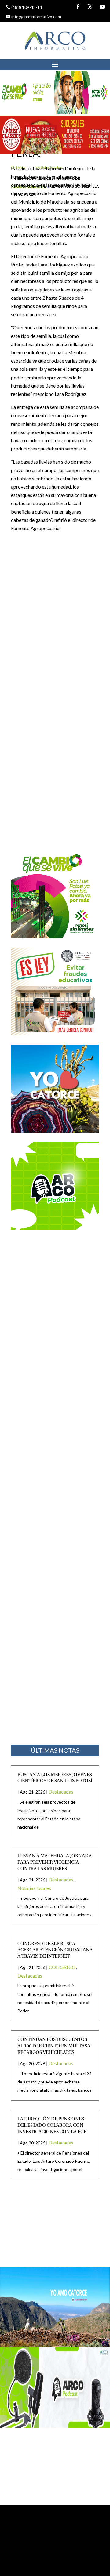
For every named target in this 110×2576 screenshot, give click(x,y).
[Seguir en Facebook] (78, 7)
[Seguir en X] (90, 7)
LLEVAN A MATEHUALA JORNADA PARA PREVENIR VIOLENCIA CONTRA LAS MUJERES (55, 1862)
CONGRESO (62, 1967)
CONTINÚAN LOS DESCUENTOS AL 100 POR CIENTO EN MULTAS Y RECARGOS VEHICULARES (54, 2046)
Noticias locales (34, 1888)
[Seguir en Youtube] (102, 7)
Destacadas (61, 1792)
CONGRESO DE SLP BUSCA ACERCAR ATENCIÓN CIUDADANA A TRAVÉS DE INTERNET (55, 1950)
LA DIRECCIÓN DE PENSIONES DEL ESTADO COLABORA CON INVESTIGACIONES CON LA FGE (52, 2126)
